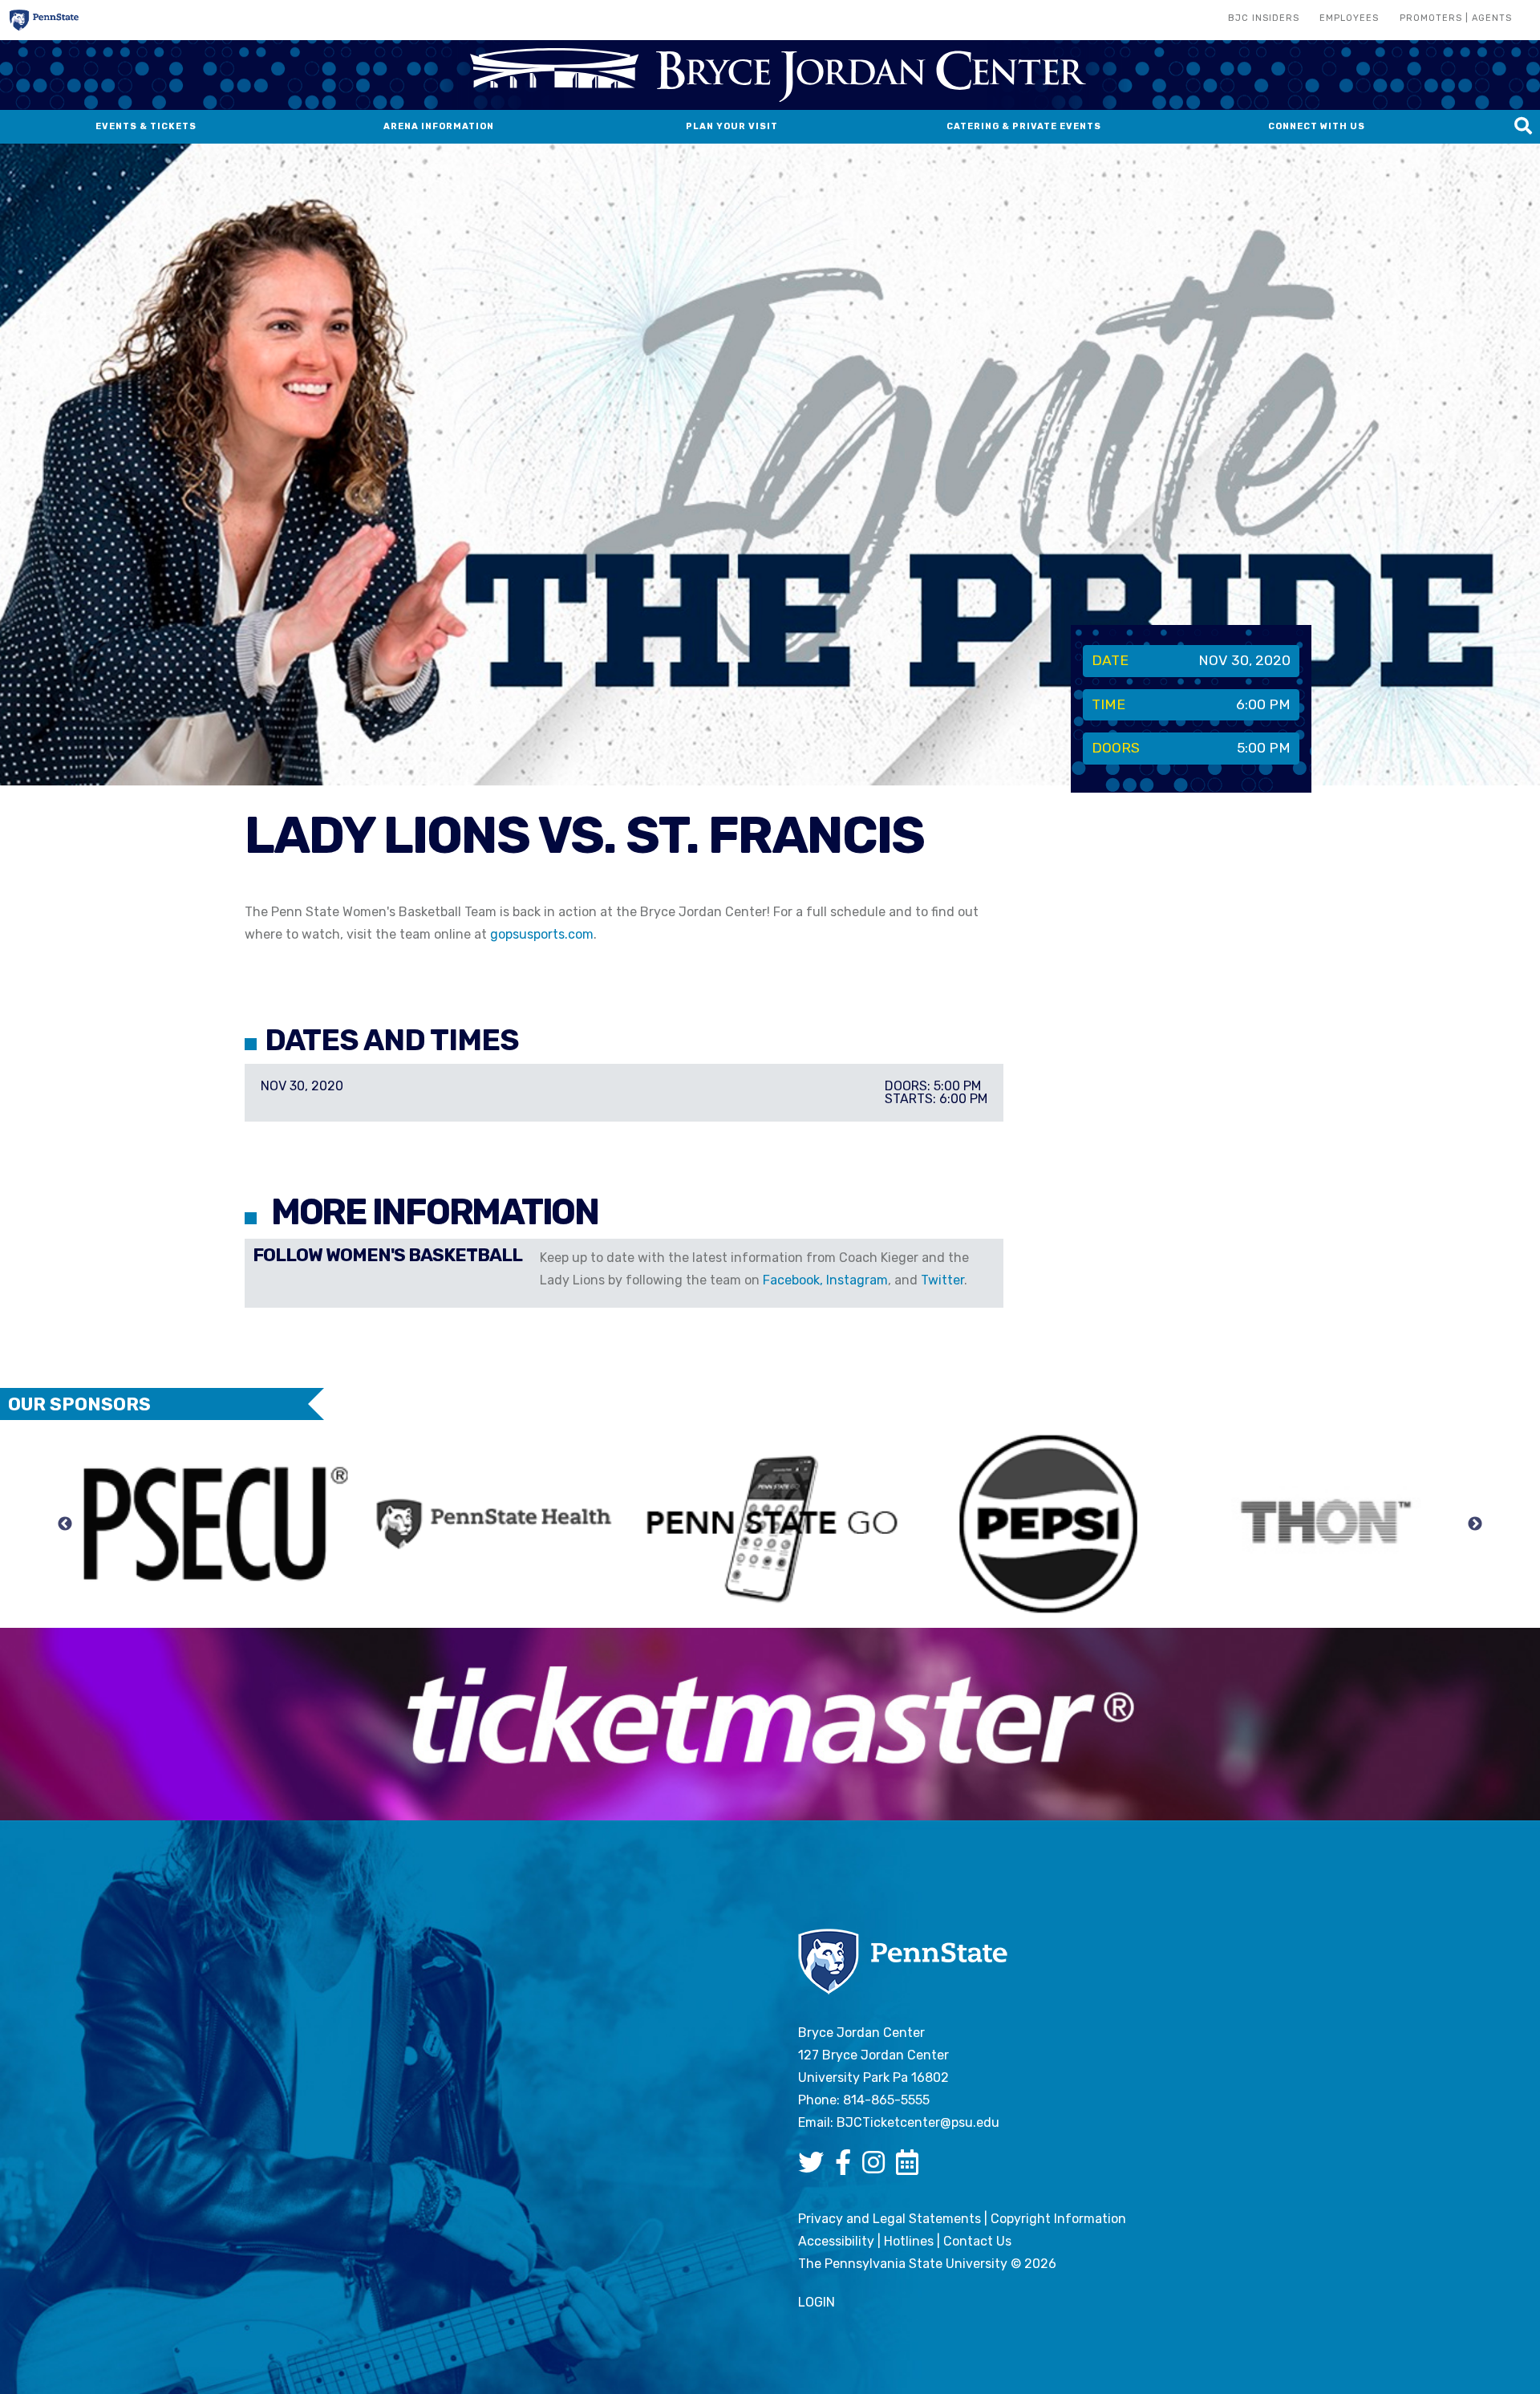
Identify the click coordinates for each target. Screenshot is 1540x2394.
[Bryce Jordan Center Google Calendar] (911, 2167)
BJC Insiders (1264, 18)
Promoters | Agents (1456, 18)
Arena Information (439, 126)
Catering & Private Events (1024, 126)
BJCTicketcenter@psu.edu (918, 2122)
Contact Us (977, 2241)
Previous (65, 1524)
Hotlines (909, 2241)
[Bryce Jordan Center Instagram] (877, 2167)
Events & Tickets (146, 126)
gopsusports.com (542, 934)
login (817, 2302)
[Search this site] (1523, 127)
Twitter (942, 1280)
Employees (1349, 18)
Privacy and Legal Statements (890, 2219)
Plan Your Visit (732, 126)
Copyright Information (1058, 2219)
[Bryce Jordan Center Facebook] (847, 2167)
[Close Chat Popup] (1488, 136)
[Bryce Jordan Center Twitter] (815, 2167)
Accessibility (836, 2241)
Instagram (857, 1280)
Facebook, (794, 1280)
